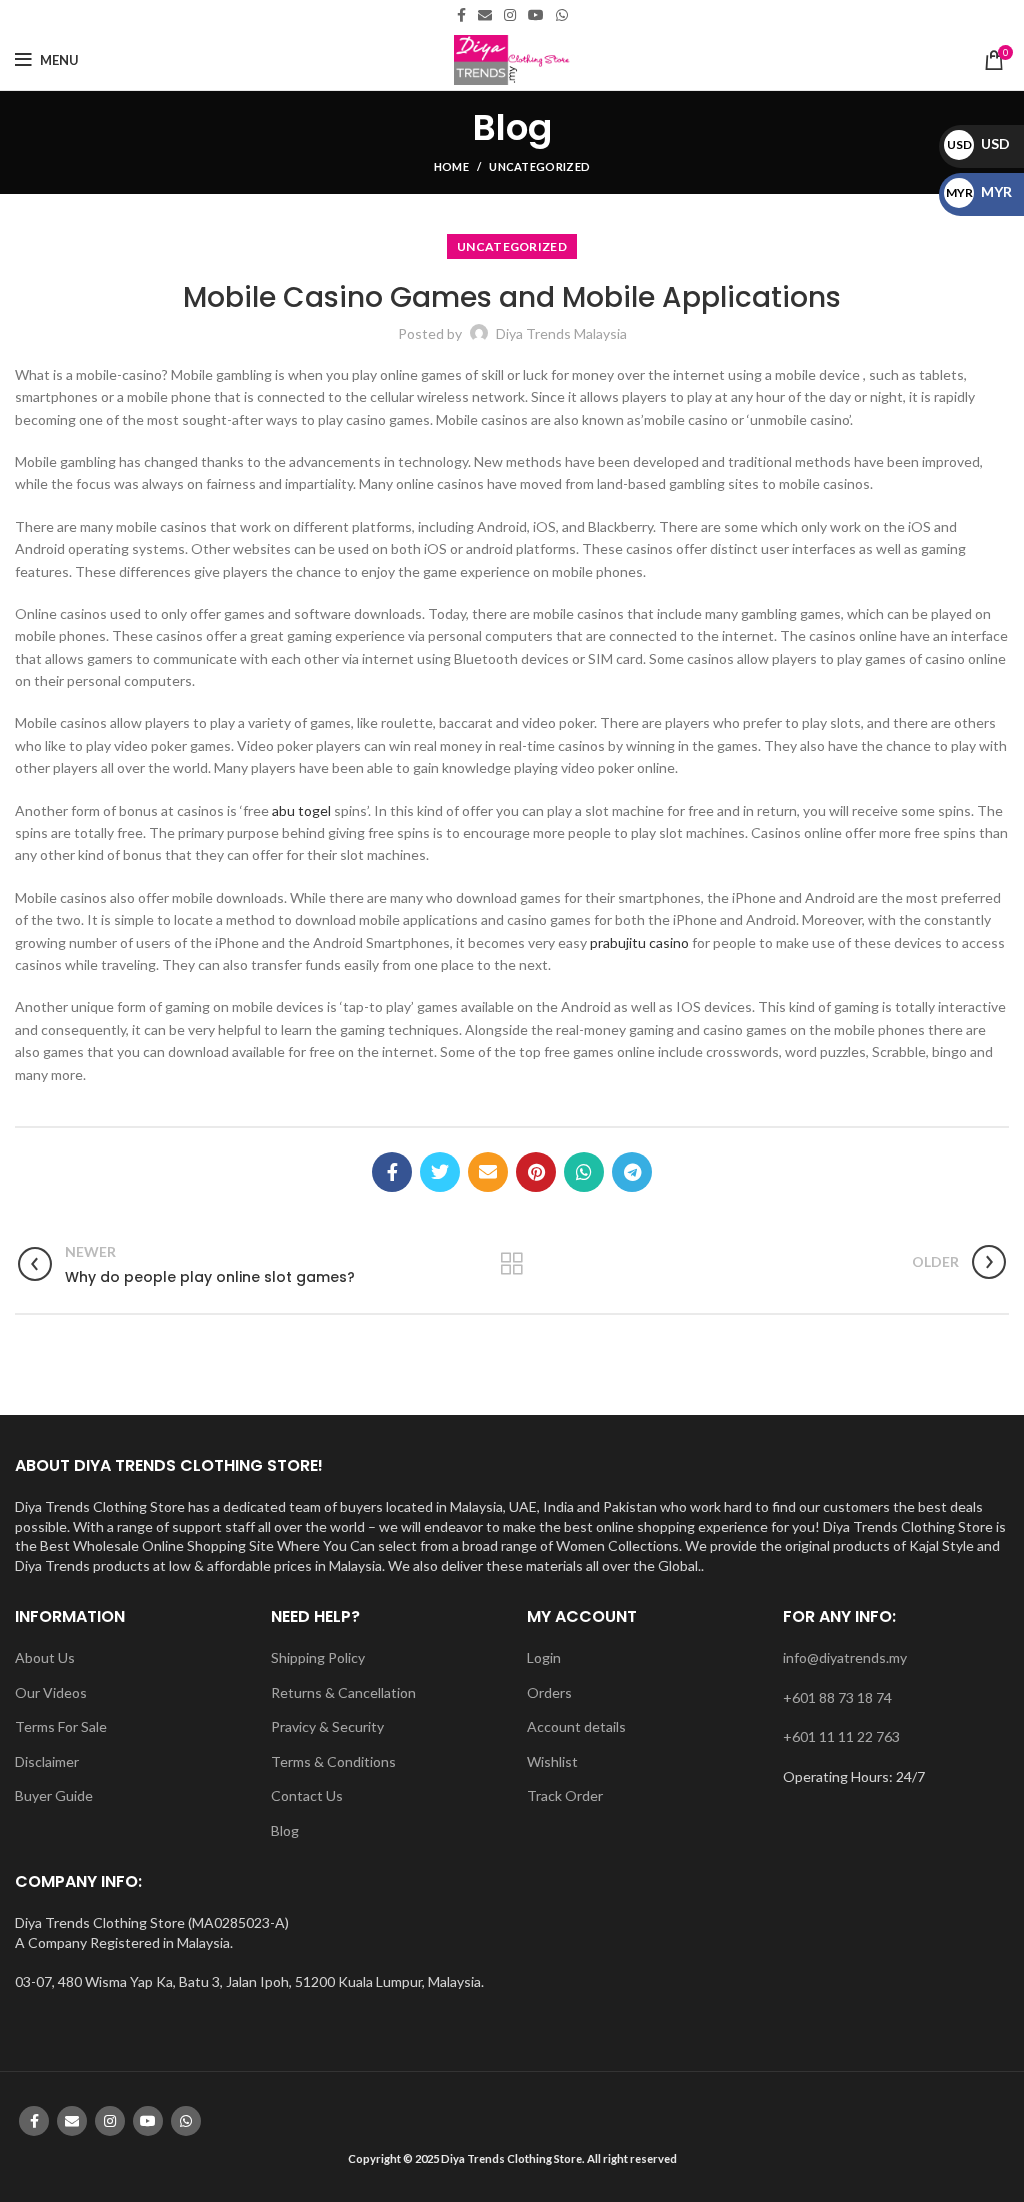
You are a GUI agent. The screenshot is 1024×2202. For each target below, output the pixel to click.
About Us (45, 1657)
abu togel (301, 810)
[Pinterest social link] (536, 1172)
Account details (576, 1726)
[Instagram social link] (510, 15)
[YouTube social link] (536, 15)
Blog (285, 1830)
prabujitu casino (639, 942)
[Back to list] (512, 1264)
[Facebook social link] (461, 15)
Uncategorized (539, 166)
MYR (979, 191)
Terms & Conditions (333, 1761)
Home (451, 166)
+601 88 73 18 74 (837, 1697)
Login (544, 1657)
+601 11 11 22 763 (841, 1736)
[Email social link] (485, 15)
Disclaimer (47, 1761)
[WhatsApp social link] (562, 15)
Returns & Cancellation (343, 1692)
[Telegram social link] (632, 1172)
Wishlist (552, 1761)
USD (978, 143)
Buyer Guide (54, 1795)
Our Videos (51, 1692)
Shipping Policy (318, 1657)
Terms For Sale (61, 1726)
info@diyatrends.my (845, 1657)
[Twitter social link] (440, 1172)
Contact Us (307, 1795)
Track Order (565, 1795)
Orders (549, 1692)
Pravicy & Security (327, 1726)
